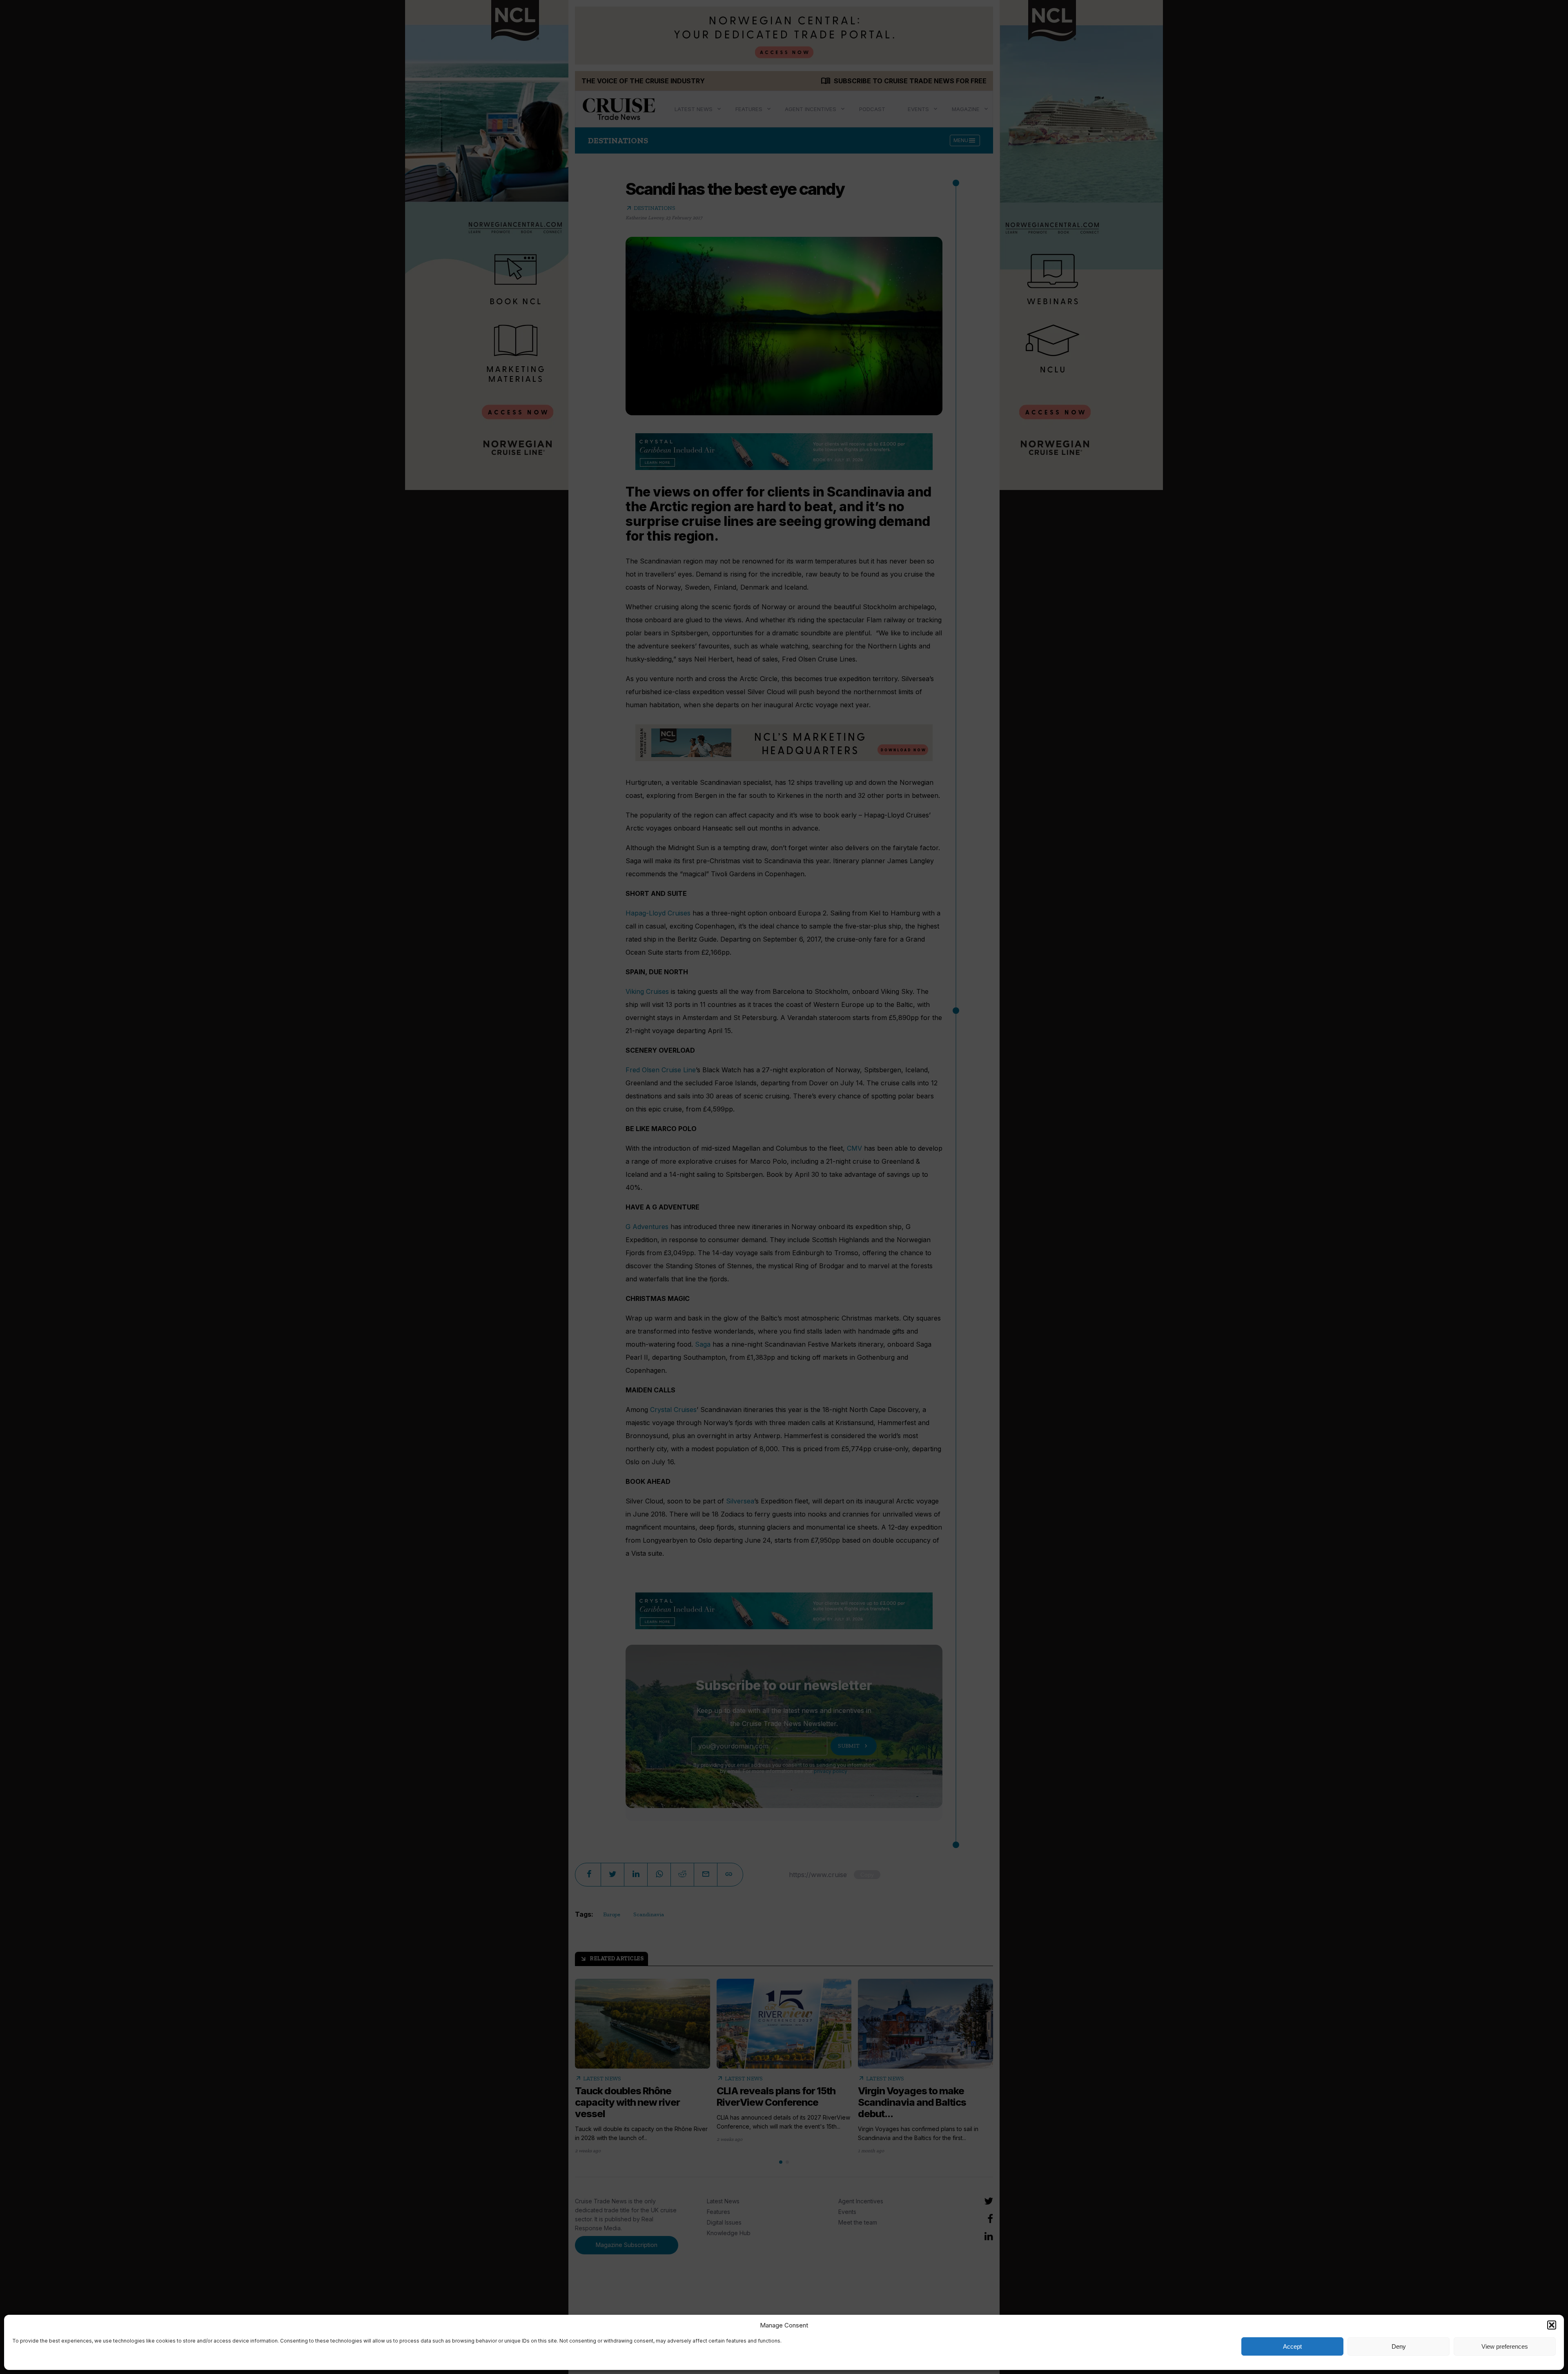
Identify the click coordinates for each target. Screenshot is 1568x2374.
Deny (1399, 2346)
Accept (1292, 2346)
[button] (1552, 2325)
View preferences (1505, 2346)
